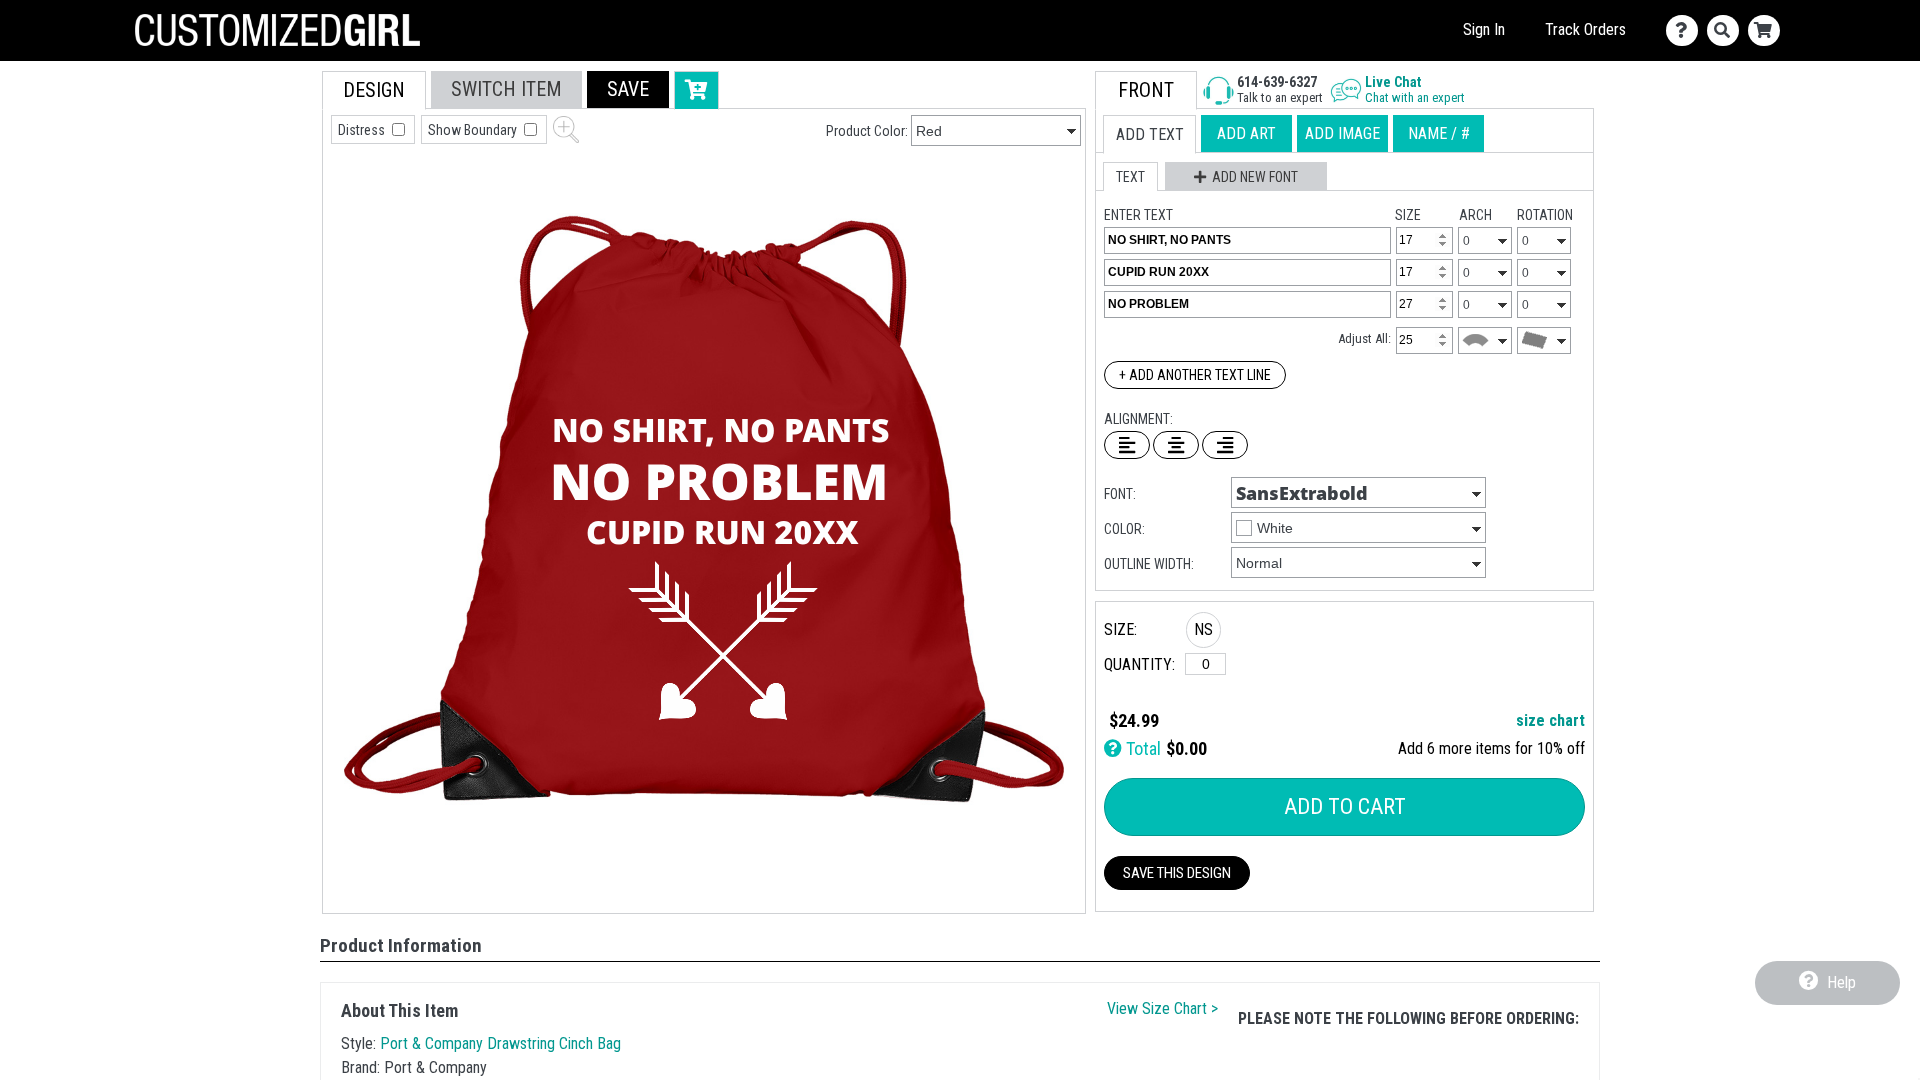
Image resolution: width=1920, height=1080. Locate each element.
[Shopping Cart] (1768, 30)
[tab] (374, 90)
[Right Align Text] (1225, 445)
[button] (628, 89)
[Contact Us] (1686, 30)
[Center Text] (1176, 445)
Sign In (1484, 29)
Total (1141, 748)
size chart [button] (1550, 720)
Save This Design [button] (1177, 873)
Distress (363, 130)
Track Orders (1585, 29)
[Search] (1727, 30)
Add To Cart (1345, 806)
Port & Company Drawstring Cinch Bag (500, 1043)
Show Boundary (474, 130)
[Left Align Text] (1127, 445)
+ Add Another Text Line (1195, 375)
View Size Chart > (1162, 1008)
